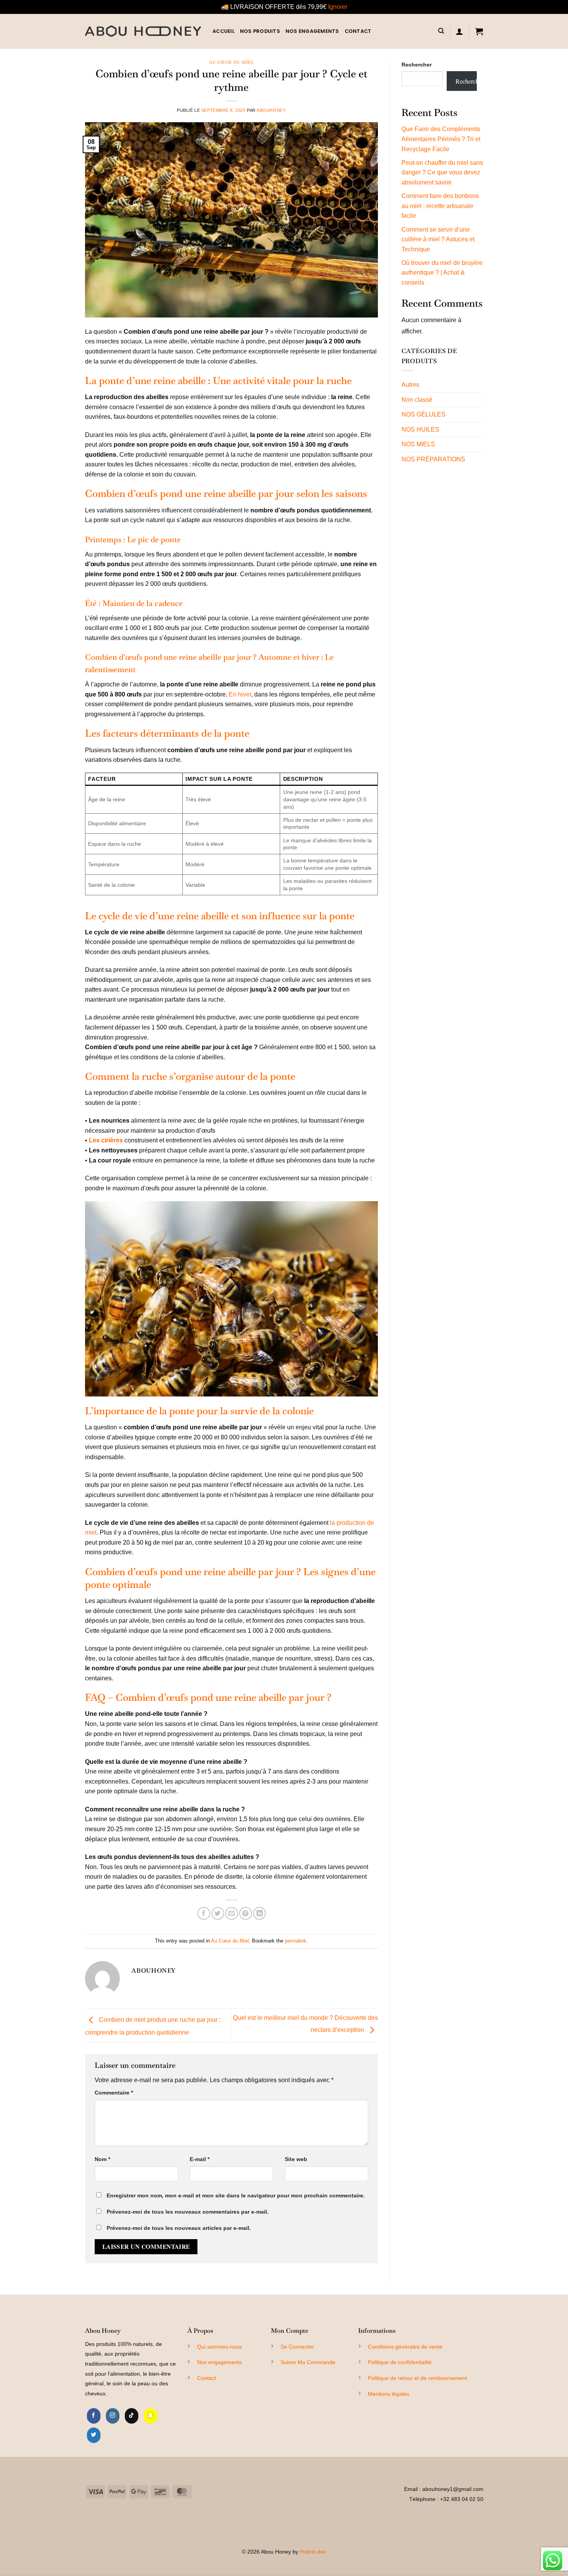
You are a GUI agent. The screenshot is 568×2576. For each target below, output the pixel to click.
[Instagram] (113, 2416)
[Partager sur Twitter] (218, 1913)
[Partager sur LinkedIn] (259, 1913)
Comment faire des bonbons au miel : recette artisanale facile (440, 206)
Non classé (417, 400)
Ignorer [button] (338, 7)
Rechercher (417, 65)
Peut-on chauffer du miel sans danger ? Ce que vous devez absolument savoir (442, 172)
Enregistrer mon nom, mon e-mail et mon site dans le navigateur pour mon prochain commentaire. (236, 2195)
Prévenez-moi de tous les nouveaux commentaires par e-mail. (188, 2212)
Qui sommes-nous (219, 2347)
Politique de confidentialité (400, 2362)
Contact (207, 2378)
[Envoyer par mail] (232, 1913)
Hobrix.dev (313, 2552)
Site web (296, 2159)
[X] (94, 2435)
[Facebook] (94, 2416)
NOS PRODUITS (260, 31)
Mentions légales (389, 2394)
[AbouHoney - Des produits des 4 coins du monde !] (143, 31)
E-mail (200, 2159)
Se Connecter (297, 2347)
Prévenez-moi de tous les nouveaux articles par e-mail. (179, 2228)
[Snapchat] (151, 2416)
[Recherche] (441, 31)
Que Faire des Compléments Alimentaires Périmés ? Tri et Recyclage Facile (441, 139)
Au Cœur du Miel (231, 62)
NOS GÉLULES (423, 414)
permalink (296, 1941)
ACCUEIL (224, 31)
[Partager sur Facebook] (204, 1913)
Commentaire (114, 2093)
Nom (102, 2159)
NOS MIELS (418, 444)
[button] (459, 31)
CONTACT (358, 31)
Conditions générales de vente (405, 2347)
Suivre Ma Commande (308, 2362)
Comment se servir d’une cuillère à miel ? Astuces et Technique (438, 239)
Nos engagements (312, 31)
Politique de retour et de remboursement (417, 2378)
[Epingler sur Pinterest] (246, 1913)
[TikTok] (132, 2416)
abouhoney (271, 110)
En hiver (240, 694)
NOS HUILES (420, 429)
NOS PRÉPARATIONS (433, 459)
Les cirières (106, 1140)
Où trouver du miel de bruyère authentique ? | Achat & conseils (442, 273)
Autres (410, 385)
